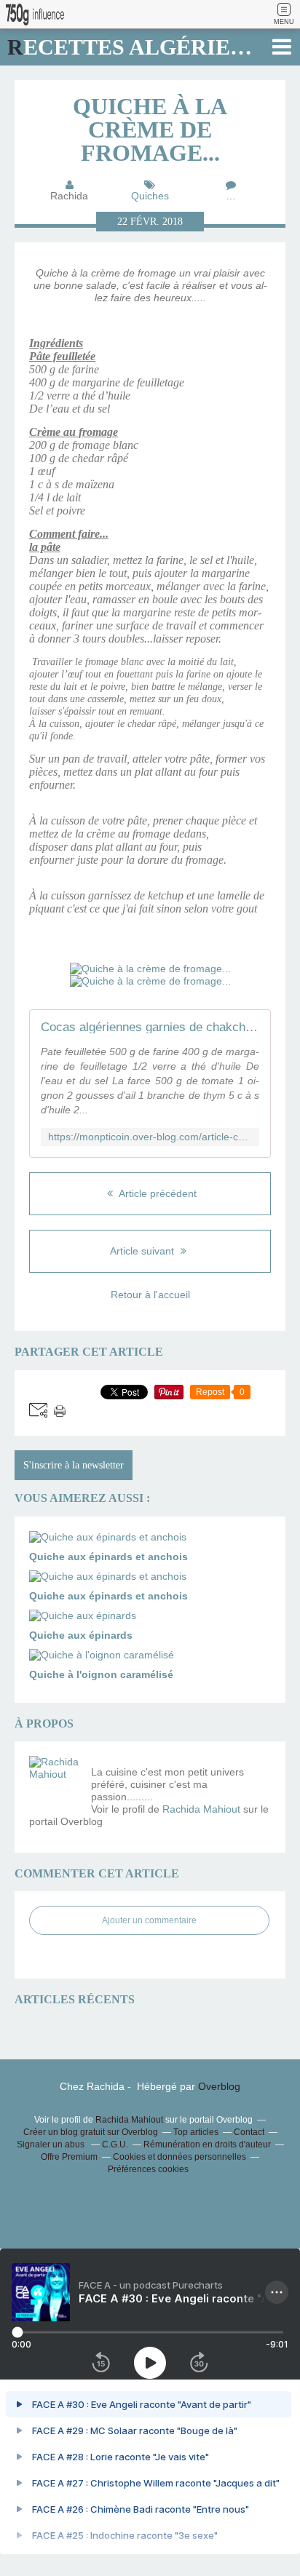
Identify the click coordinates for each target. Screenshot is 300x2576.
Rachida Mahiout (201, 1809)
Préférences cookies (148, 2169)
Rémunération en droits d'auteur (207, 2144)
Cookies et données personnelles (179, 2157)
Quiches (150, 196)
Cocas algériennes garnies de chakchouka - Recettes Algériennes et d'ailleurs (150, 1027)
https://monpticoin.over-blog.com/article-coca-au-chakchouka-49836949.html (150, 1137)
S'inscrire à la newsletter (74, 1465)
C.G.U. (115, 2144)
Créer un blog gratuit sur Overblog (91, 2132)
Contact (249, 2132)
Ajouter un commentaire (149, 1920)
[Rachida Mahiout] (55, 1781)
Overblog (219, 2086)
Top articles (196, 2132)
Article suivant (143, 1251)
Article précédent (157, 1193)
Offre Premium (69, 2157)
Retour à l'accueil (150, 1295)
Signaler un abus (52, 2144)
